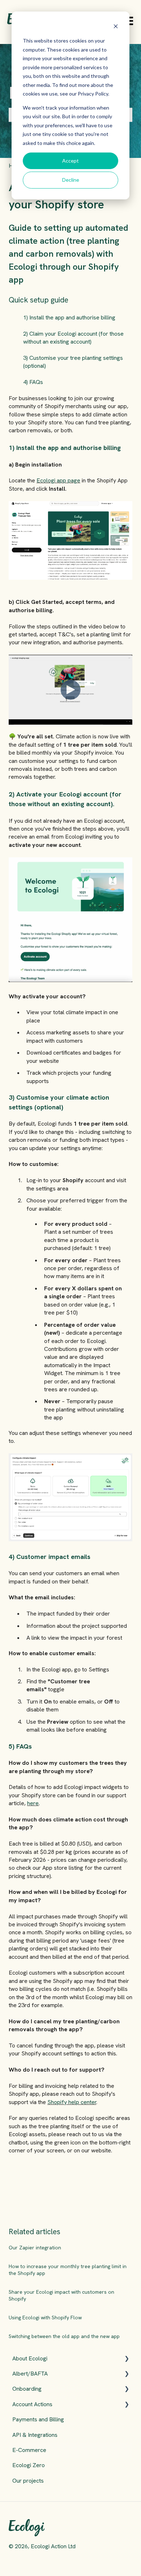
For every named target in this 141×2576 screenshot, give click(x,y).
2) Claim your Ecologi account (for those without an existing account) (73, 338)
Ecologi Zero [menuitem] (29, 2465)
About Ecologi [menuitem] (30, 2358)
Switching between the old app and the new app (64, 2336)
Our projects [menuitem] (28, 2481)
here (33, 1803)
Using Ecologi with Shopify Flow (45, 2317)
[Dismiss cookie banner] (116, 27)
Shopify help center (72, 2102)
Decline (71, 180)
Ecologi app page (58, 480)
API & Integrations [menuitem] (35, 2435)
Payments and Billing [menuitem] (38, 2419)
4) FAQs (33, 382)
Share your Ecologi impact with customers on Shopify (61, 2296)
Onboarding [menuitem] (27, 2389)
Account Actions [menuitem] (32, 2404)
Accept (70, 161)
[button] (127, 2359)
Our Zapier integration (35, 2248)
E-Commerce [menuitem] (29, 2450)
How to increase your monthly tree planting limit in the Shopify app (68, 2270)
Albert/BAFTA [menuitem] (30, 2374)
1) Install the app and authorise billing (69, 317)
